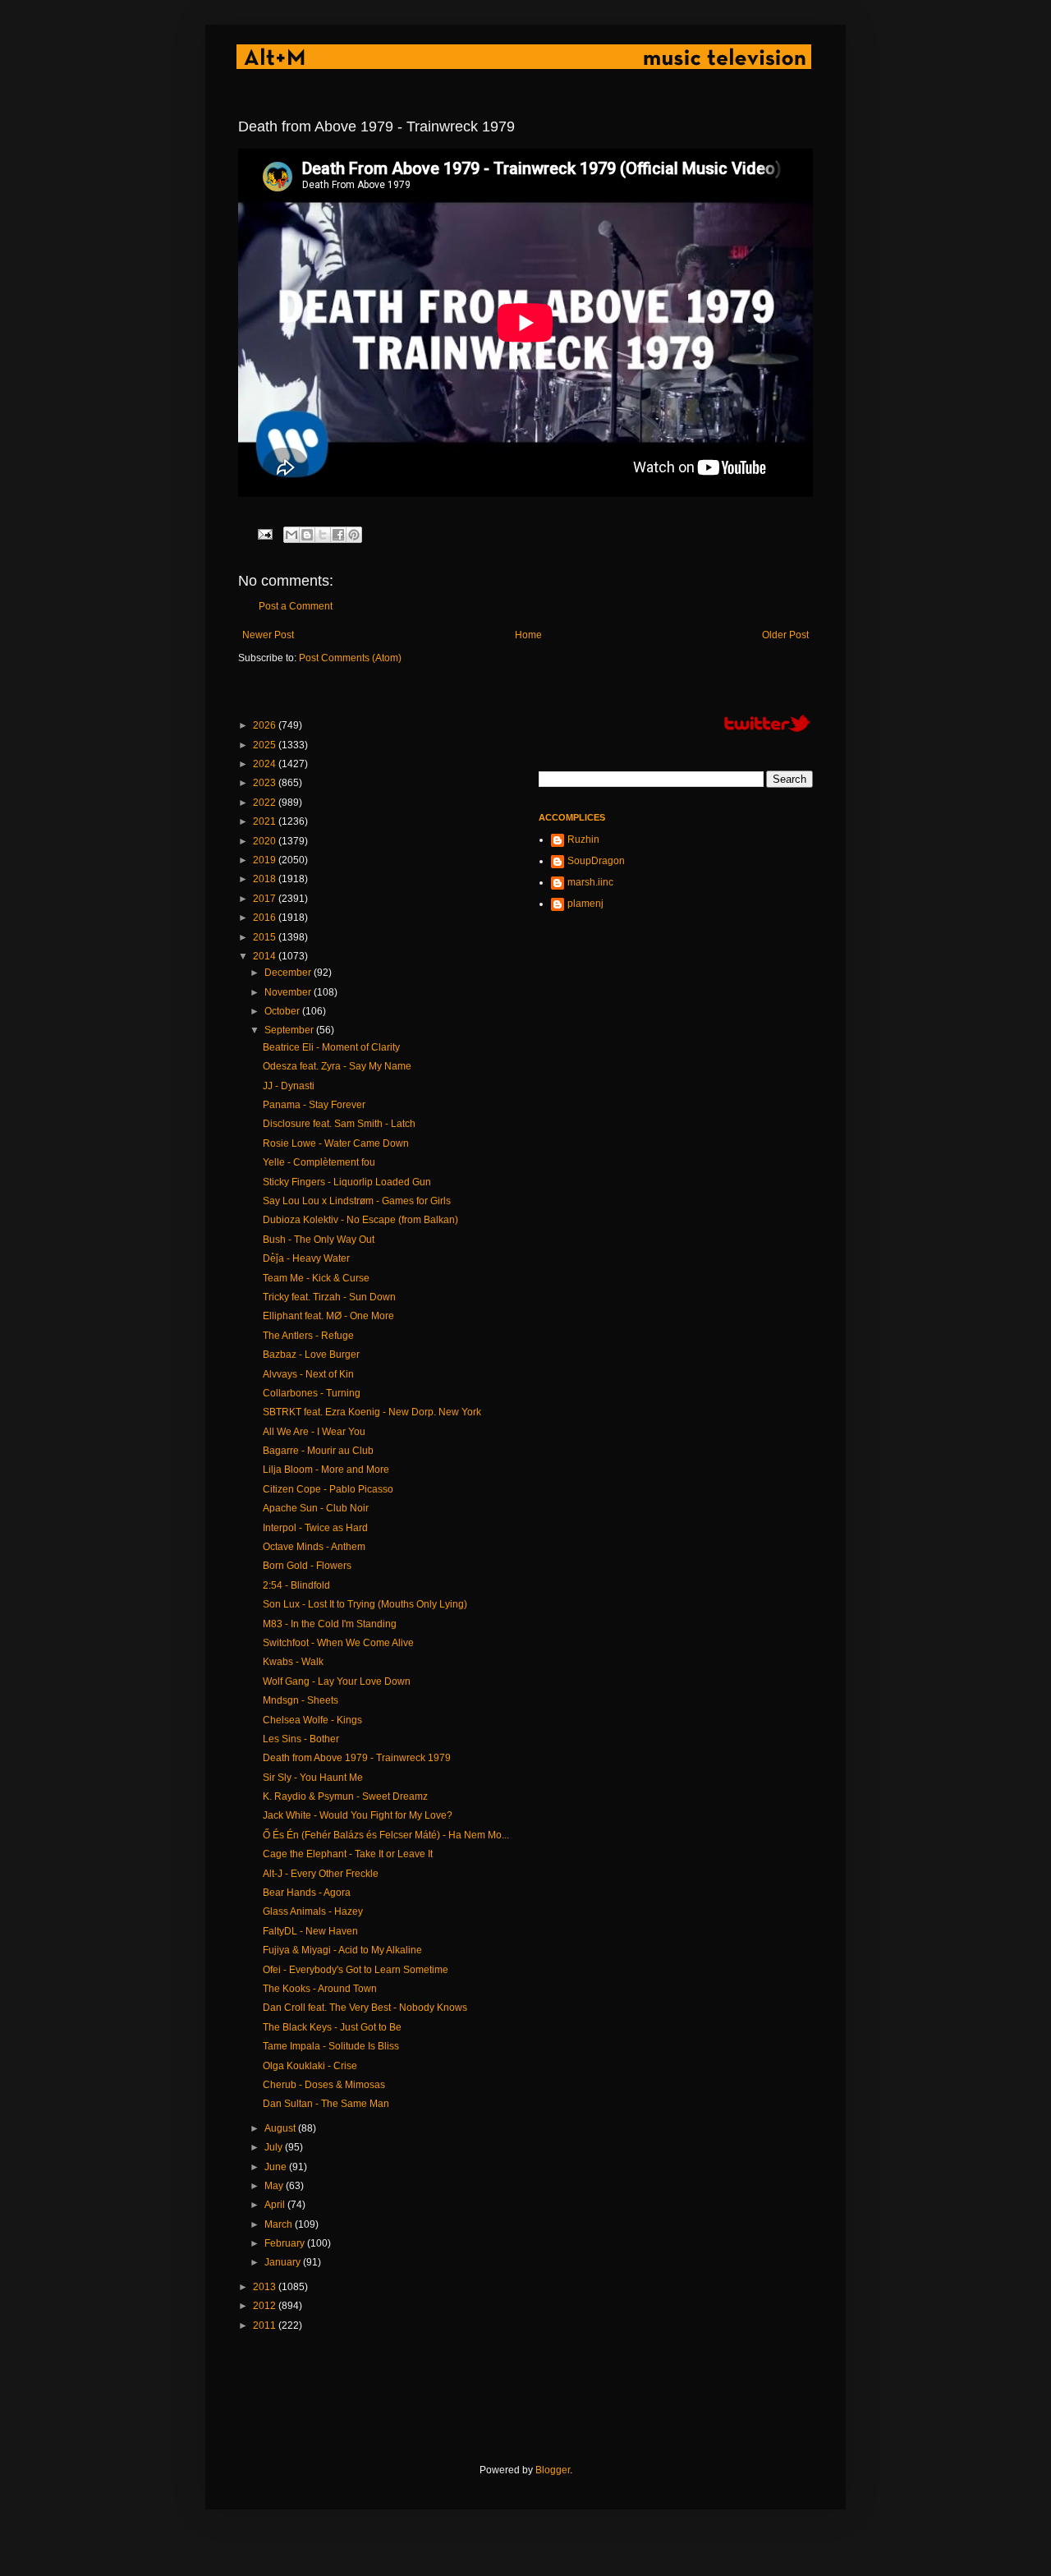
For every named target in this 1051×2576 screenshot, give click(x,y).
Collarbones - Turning (312, 1393)
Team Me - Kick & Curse (316, 1278)
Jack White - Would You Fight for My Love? (358, 1815)
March (280, 2224)
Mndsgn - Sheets (301, 1700)
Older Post (785, 635)
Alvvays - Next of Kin (308, 1374)
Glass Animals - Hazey (313, 1911)
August (281, 2128)
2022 (266, 803)
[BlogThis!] (307, 535)
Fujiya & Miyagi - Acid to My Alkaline (342, 1950)
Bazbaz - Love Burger (311, 1355)
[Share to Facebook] (338, 535)
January (284, 2262)
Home (528, 635)
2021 (266, 821)
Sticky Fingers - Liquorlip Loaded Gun (347, 1182)
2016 (266, 918)
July (275, 2147)
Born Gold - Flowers (307, 1566)
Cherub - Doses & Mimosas (324, 2085)
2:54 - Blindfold (296, 1585)
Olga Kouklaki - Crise (310, 2066)
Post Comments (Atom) (350, 658)
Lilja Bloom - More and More (326, 1470)
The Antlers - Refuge (308, 1336)
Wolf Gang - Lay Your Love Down (337, 1681)
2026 (266, 725)
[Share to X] (323, 535)
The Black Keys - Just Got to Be (332, 2027)
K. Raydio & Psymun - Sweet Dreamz (345, 1796)
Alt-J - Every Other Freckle (321, 1874)
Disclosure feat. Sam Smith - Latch (339, 1124)
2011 (266, 2325)
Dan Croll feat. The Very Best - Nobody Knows (365, 2008)
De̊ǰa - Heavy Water (306, 1258)
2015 (266, 937)
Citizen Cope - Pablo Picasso (328, 1489)
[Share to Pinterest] (354, 535)
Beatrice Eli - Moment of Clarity (331, 1047)
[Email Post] (264, 533)
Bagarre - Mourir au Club (318, 1451)
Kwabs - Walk (293, 1662)
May (275, 2186)
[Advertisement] (537, 2398)
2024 (266, 764)
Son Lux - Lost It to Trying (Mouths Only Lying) (365, 1604)
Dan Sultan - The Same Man (326, 2104)
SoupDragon (596, 861)
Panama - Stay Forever (314, 1105)
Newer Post (268, 635)
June (277, 2167)
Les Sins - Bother (301, 1739)
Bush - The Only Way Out (319, 1240)
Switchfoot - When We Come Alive (338, 1643)
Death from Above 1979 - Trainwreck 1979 (357, 1758)
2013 (266, 2287)
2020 (266, 841)
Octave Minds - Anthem (314, 1547)
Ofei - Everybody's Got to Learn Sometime (356, 1970)
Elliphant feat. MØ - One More (328, 1316)
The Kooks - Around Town (320, 1989)
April (276, 2205)
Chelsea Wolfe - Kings (312, 1720)
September (290, 1030)
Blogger (553, 2470)
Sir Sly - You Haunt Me (313, 1778)
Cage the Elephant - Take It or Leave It (348, 1854)
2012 (266, 2306)
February (286, 2243)
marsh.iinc (590, 882)
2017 (266, 899)
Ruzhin (583, 839)
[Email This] (291, 535)
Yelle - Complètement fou (319, 1162)
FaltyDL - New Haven (310, 1931)
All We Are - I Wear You (314, 1432)
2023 (266, 783)
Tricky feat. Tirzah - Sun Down (329, 1297)
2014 (266, 956)
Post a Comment (296, 606)
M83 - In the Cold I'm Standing (330, 1624)
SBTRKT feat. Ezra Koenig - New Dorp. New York (372, 1412)
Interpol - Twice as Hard (315, 1528)
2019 (266, 860)
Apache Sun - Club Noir (316, 1508)
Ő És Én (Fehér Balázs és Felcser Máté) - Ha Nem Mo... (386, 1835)
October (283, 1011)
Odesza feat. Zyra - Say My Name (337, 1066)
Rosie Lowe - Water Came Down (336, 1143)
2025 (266, 745)
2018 (266, 879)
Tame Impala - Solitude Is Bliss (331, 2046)
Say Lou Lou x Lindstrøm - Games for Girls (357, 1201)
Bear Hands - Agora (307, 1893)
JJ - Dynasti (289, 1086)
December (289, 973)
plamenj (585, 904)
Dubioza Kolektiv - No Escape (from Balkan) (360, 1220)
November (289, 992)
